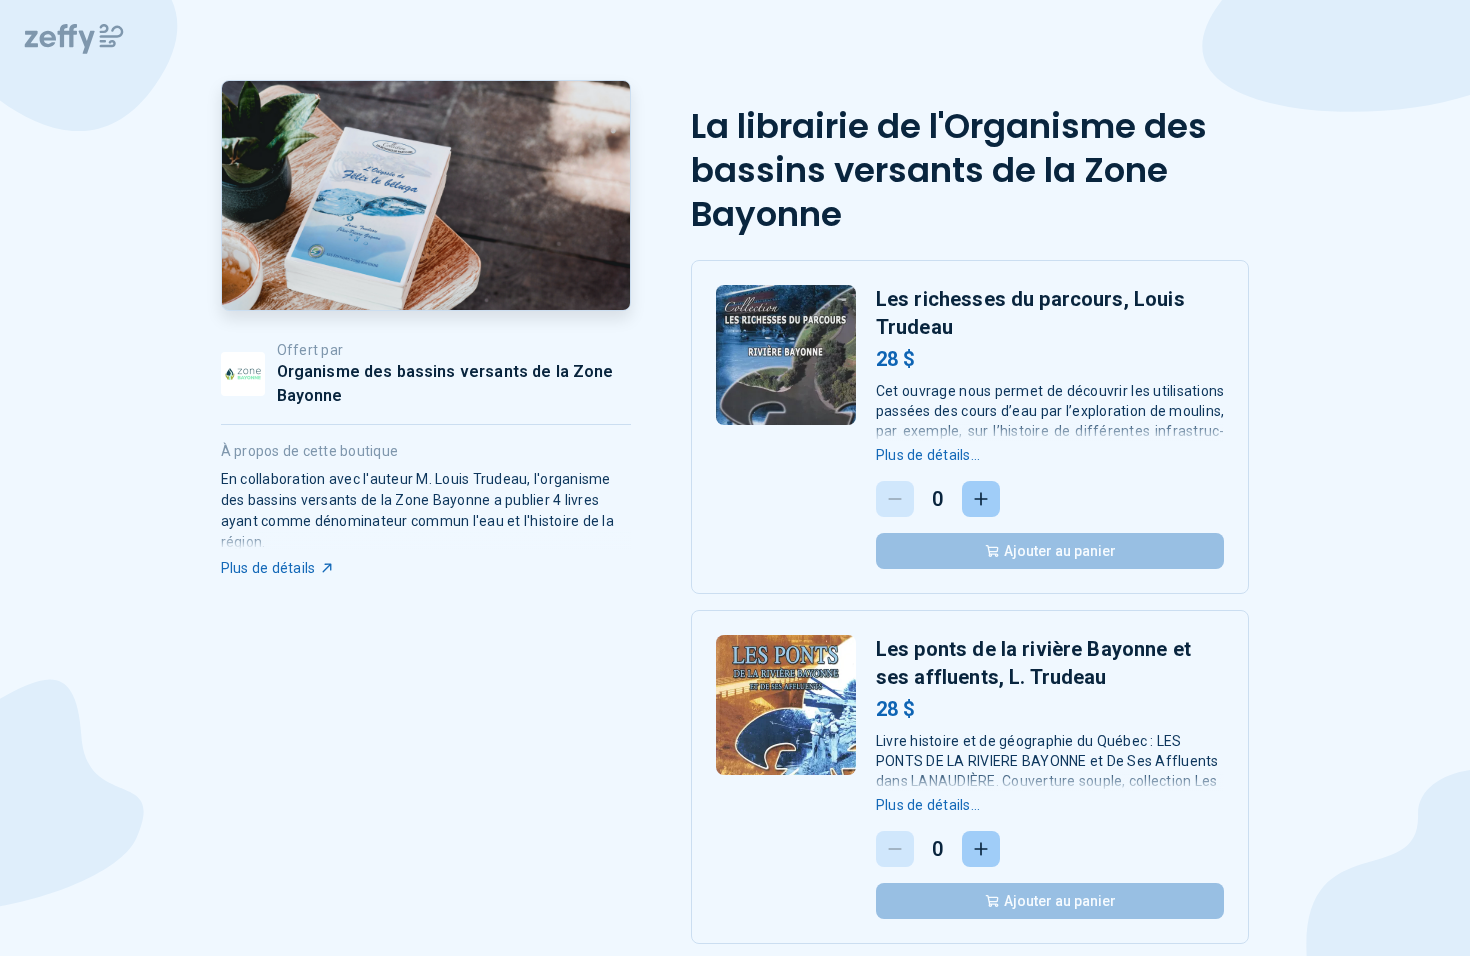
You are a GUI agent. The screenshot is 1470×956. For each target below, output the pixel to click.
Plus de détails (268, 568)
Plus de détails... (928, 455)
